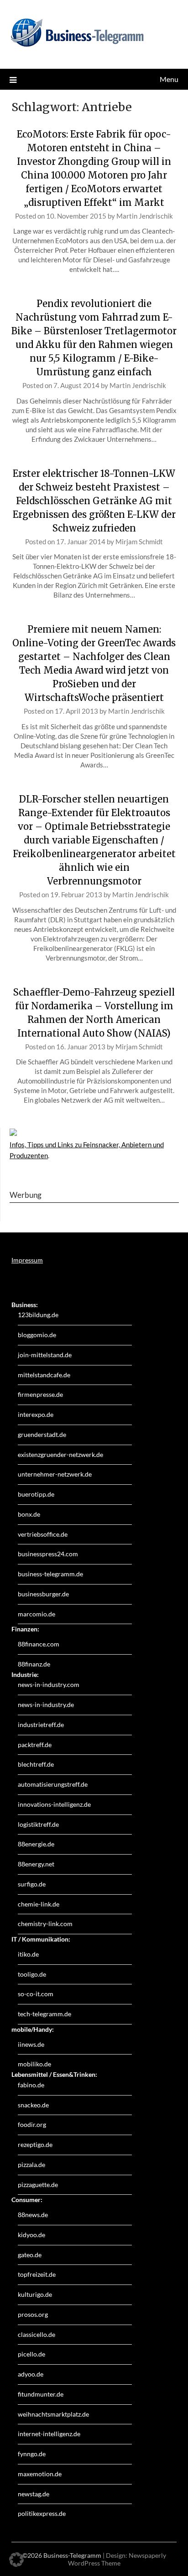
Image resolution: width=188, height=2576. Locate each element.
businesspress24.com (48, 1554)
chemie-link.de (39, 1904)
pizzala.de (31, 2165)
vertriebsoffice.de (43, 1534)
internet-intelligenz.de (49, 2434)
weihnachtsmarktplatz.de (53, 2414)
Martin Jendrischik (145, 216)
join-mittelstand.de (45, 1355)
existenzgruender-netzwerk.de (60, 1454)
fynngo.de (32, 2454)
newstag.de (34, 2494)
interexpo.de (36, 1414)
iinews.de (31, 2044)
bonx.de (29, 1514)
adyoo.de (31, 2374)
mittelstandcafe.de (44, 1375)
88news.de (33, 2215)
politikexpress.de (42, 2513)
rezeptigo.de (35, 2144)
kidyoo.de (31, 2235)
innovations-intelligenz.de (54, 1804)
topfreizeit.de (37, 2274)
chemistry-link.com (45, 1924)
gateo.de (30, 2255)
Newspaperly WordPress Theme (117, 2559)
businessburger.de (43, 1594)
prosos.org (33, 2314)
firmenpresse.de (40, 1394)
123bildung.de (38, 1315)
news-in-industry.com (49, 1684)
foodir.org (32, 2124)
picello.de (31, 2354)
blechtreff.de (36, 1764)
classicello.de (37, 2334)
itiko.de (28, 1954)
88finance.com (39, 1644)
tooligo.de (32, 1974)
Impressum (27, 1260)
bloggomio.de (37, 1335)
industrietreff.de (41, 1725)
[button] (16, 2560)
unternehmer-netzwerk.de (55, 1474)
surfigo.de (32, 1884)
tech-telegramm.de (44, 2014)
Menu (169, 79)
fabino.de (31, 2085)
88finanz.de (34, 1664)
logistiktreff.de (38, 1824)
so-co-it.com (36, 1994)
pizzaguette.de (38, 2185)
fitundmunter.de (41, 2394)
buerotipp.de (36, 1494)
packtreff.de (35, 1745)
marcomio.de (37, 1614)
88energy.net (36, 1864)
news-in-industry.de (46, 1705)
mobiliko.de (34, 2064)
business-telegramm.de (50, 1574)
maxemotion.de (40, 2474)
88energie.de (36, 1844)
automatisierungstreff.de (53, 1784)
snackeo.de (33, 2105)
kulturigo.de (35, 2294)
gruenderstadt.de (42, 1434)
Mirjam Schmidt (139, 542)
